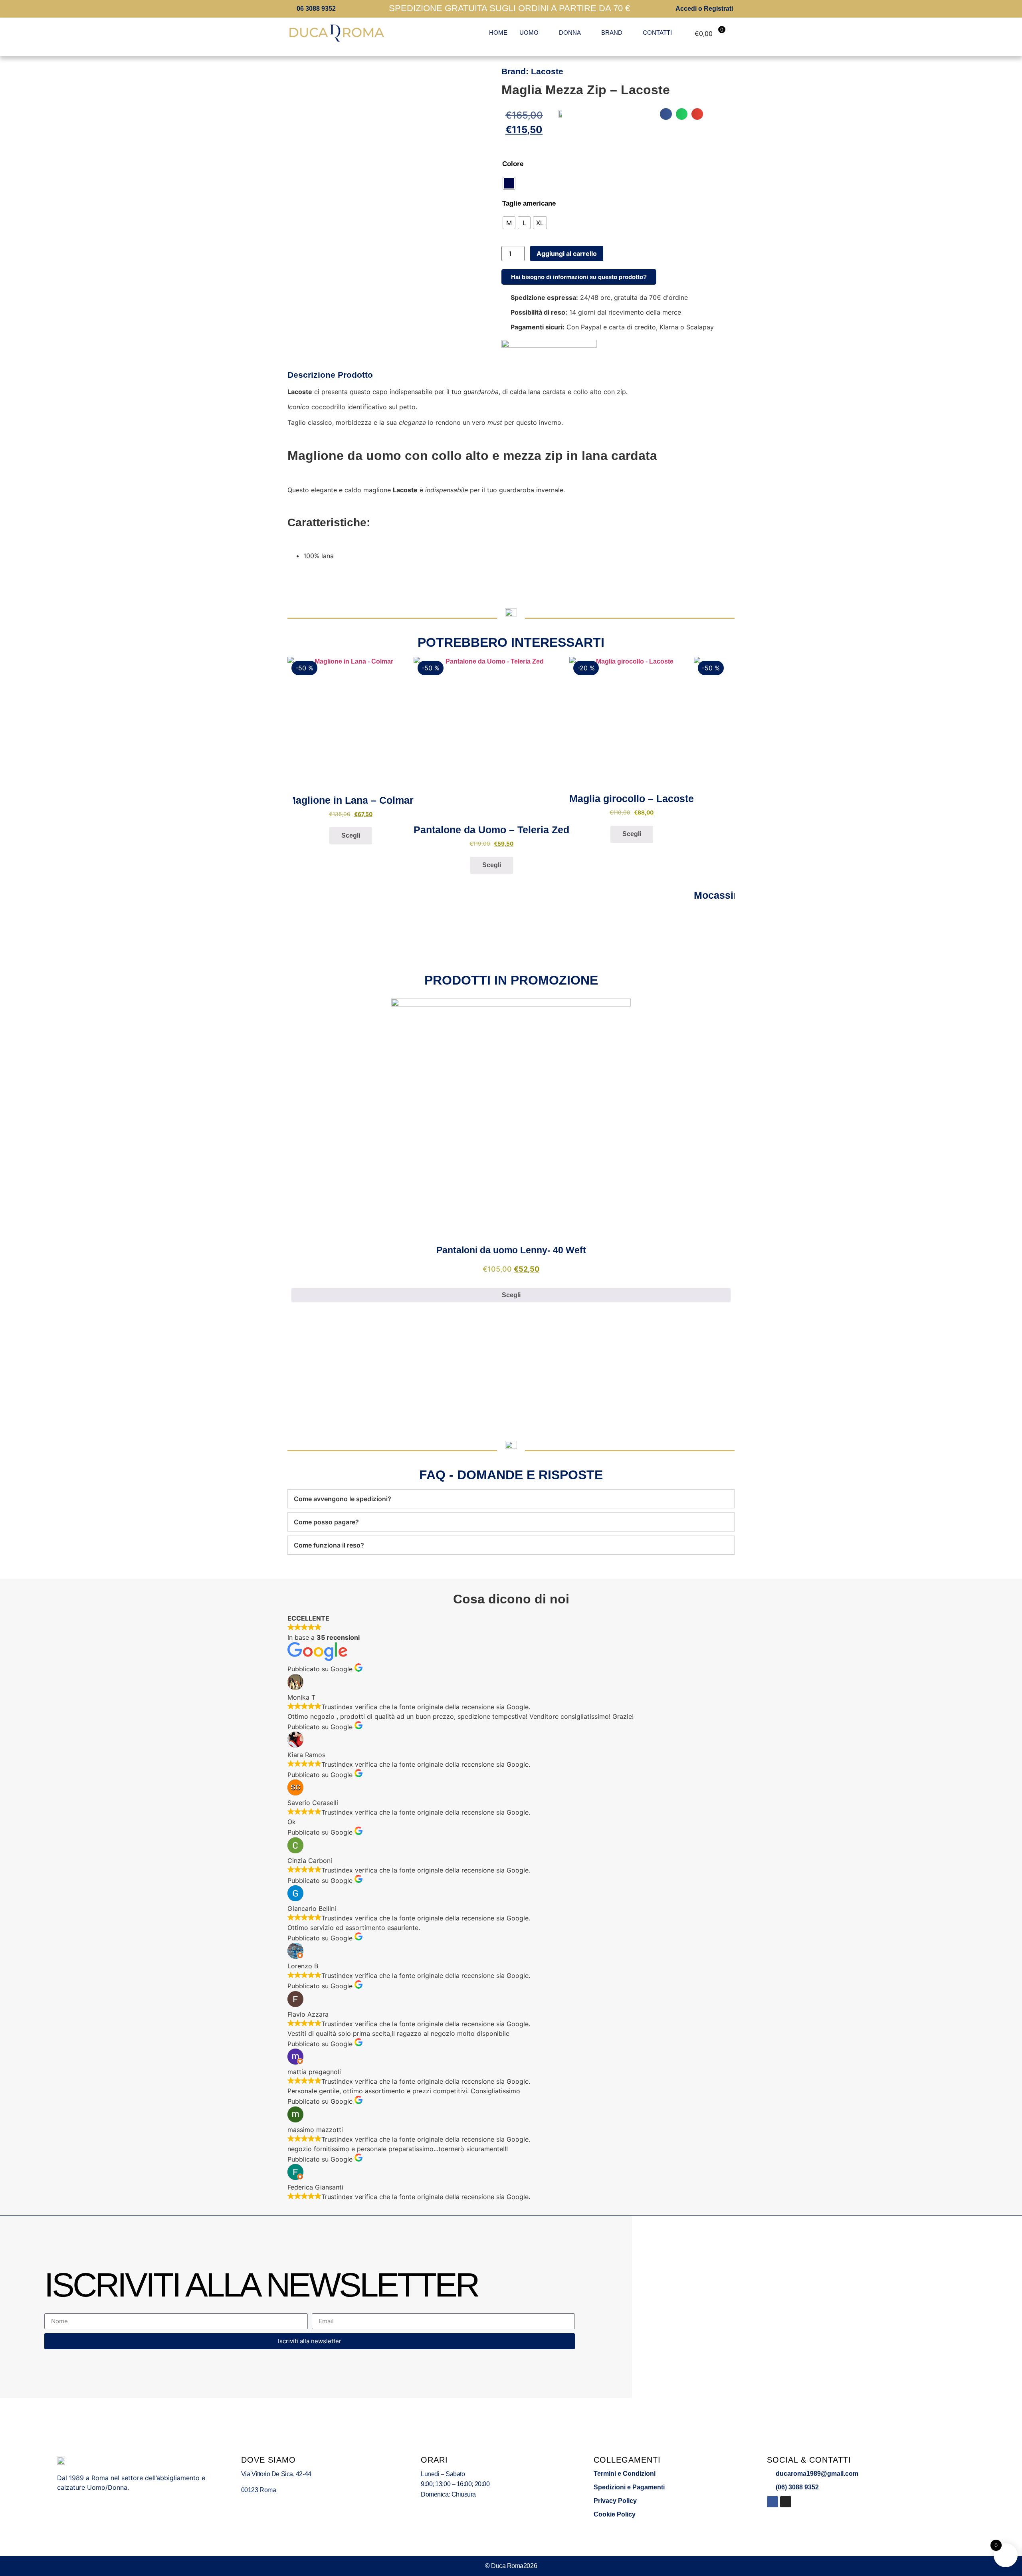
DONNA (570, 33)
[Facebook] (772, 2502)
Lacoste (547, 71)
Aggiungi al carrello (567, 254)
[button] (666, 114)
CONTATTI (657, 33)
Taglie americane (529, 203)
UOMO (529, 33)
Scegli (351, 835)
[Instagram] (786, 2502)
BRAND (612, 33)
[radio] (509, 183)
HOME (498, 33)
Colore (513, 164)
